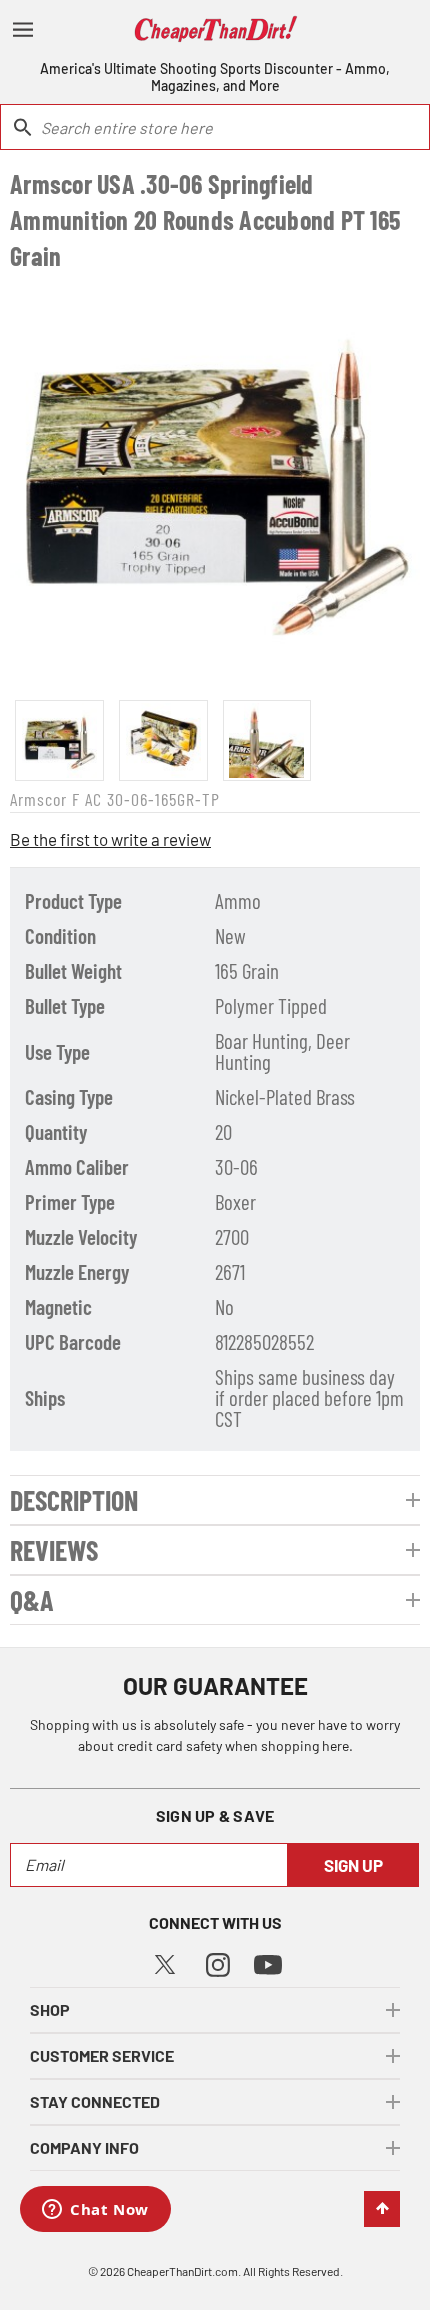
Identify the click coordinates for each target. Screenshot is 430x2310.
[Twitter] (165, 1961)
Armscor (38, 799)
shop (50, 2009)
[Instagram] (218, 1962)
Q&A (32, 1600)
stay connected (95, 2101)
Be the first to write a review (110, 839)
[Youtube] (268, 1963)
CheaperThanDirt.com (182, 2271)
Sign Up (353, 1865)
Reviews (54, 1550)
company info (84, 2147)
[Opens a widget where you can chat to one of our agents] (95, 2211)
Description (74, 1500)
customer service (102, 2055)
